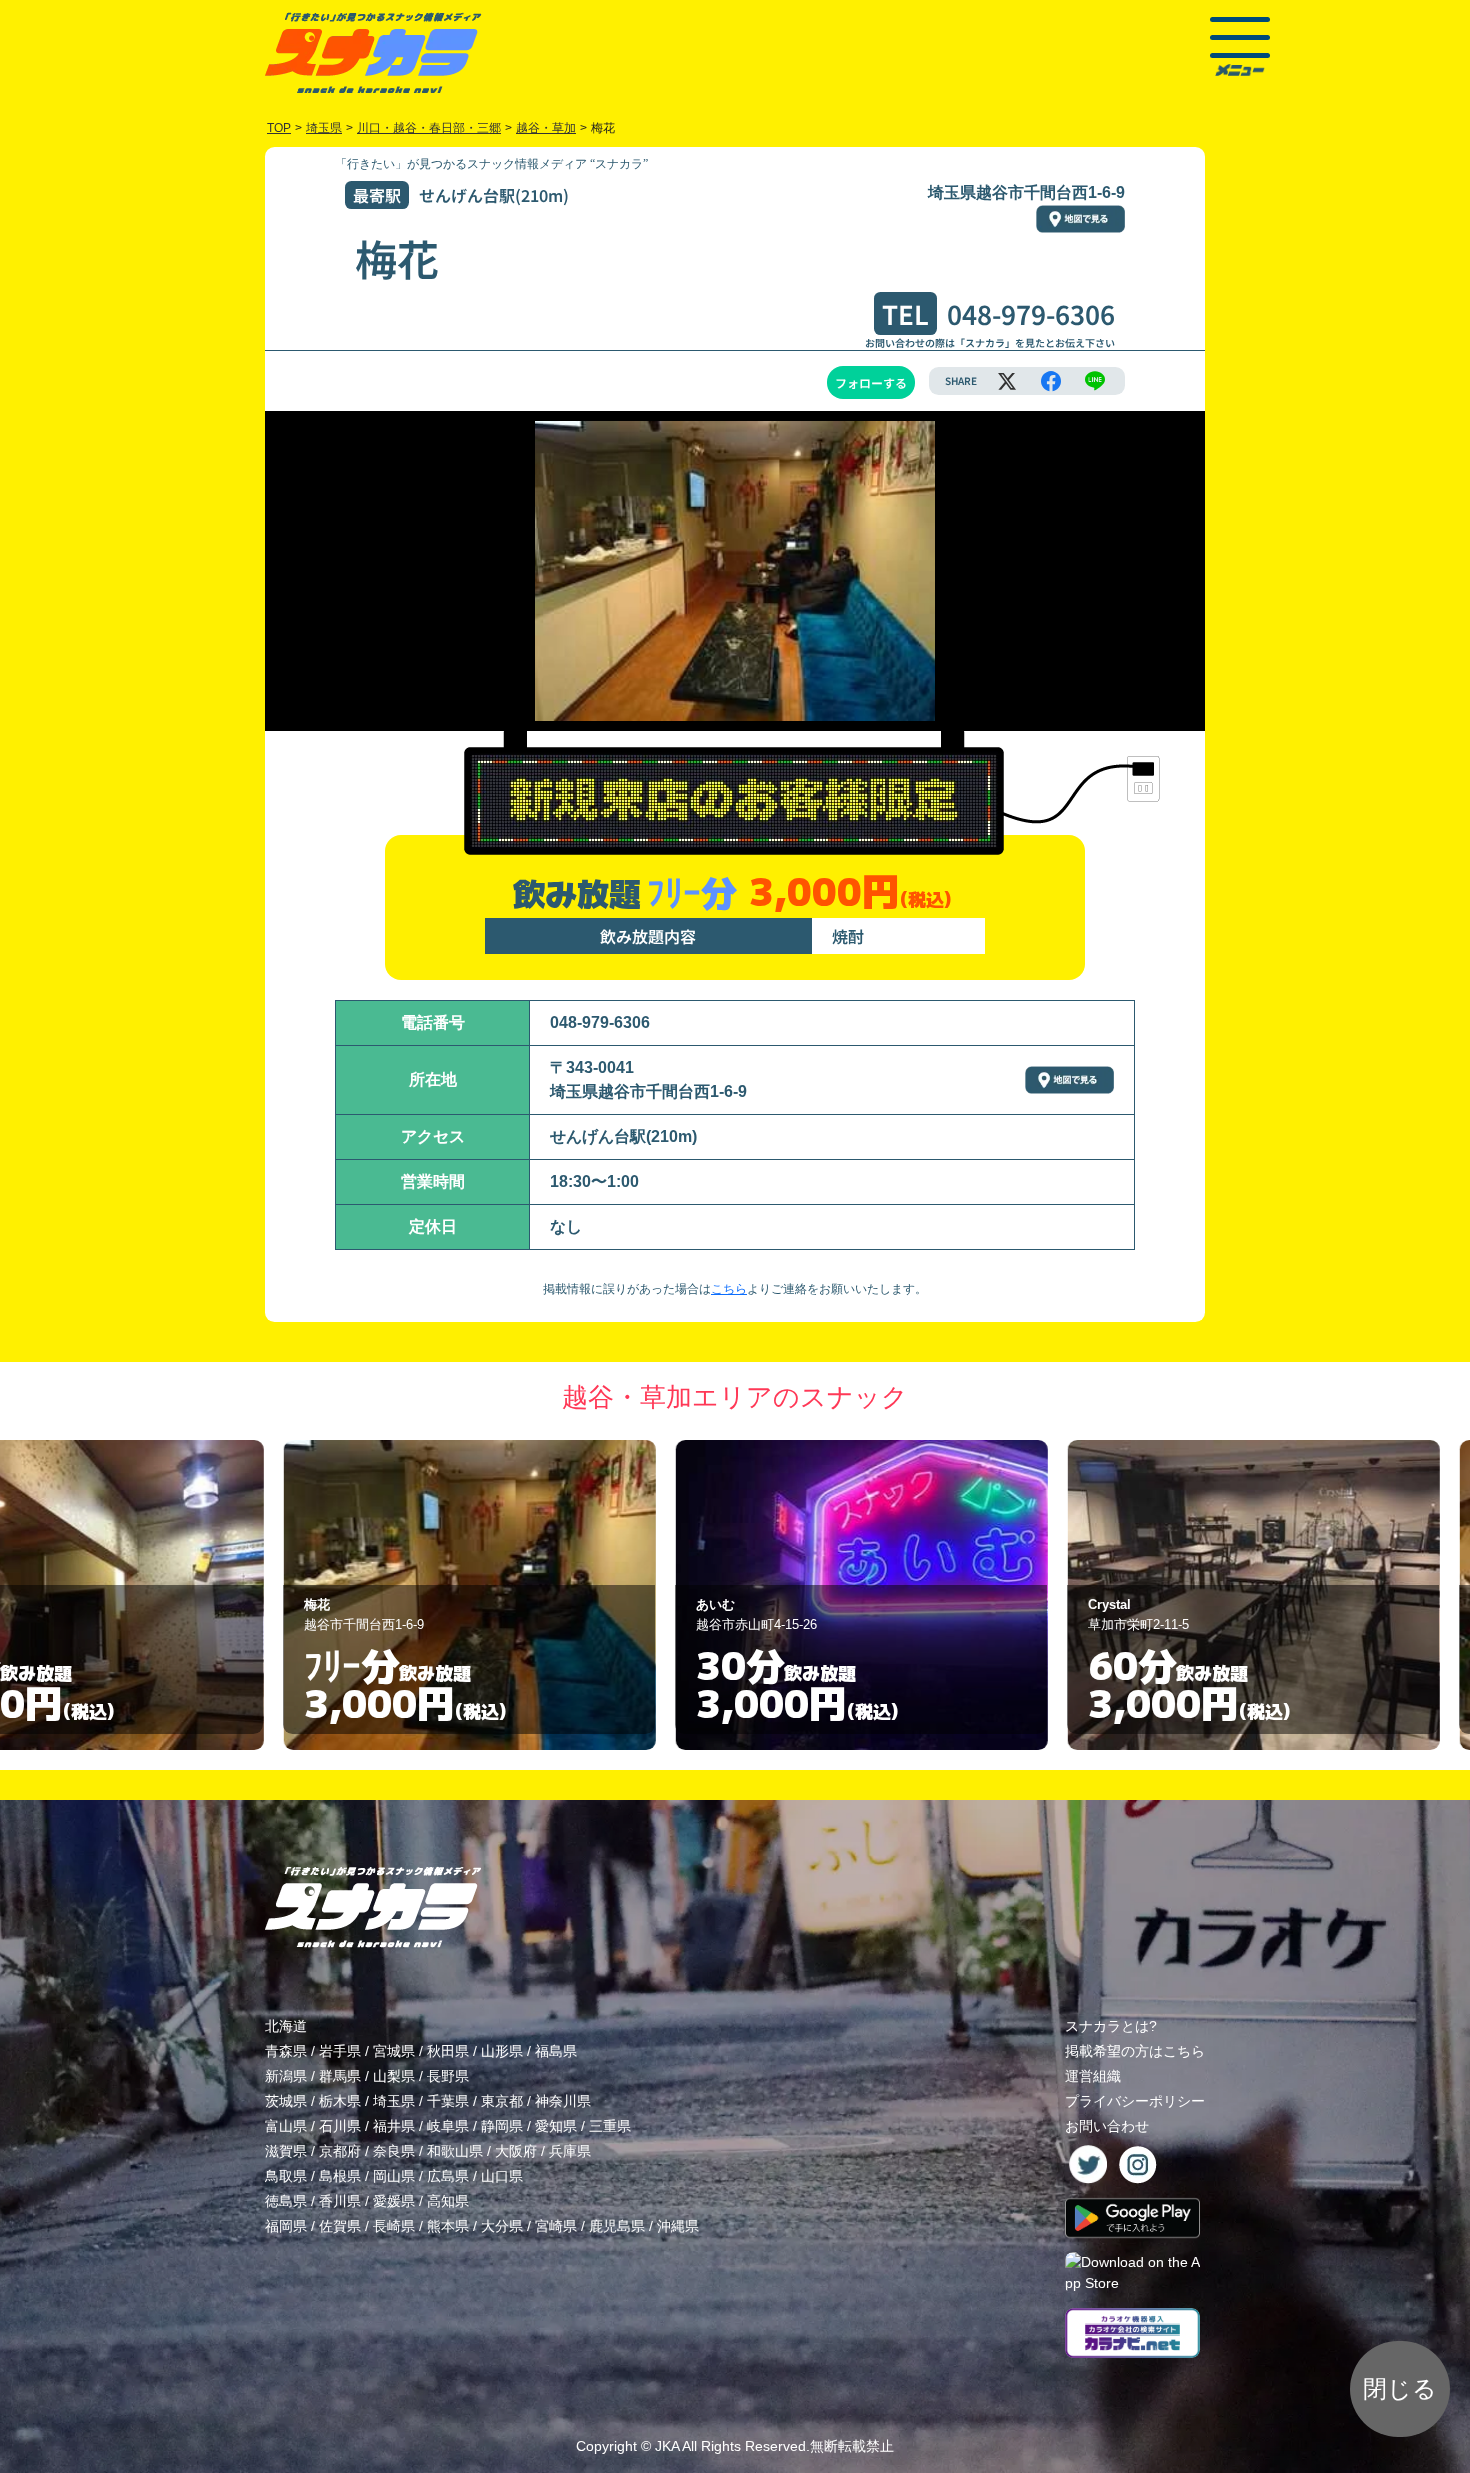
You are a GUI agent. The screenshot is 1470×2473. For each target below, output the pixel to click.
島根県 (340, 2176)
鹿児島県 (617, 2226)
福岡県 (286, 2226)
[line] (1095, 381)
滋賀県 (286, 2151)
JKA (667, 2446)
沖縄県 (678, 2226)
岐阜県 (448, 2126)
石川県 (340, 2126)
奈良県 (394, 2151)
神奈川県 (563, 2101)
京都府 (340, 2151)
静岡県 (502, 2126)
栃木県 (340, 2101)
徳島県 (286, 2201)
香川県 (340, 2201)
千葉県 (448, 2101)
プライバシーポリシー (1135, 2101)
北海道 (286, 2026)
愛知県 (556, 2126)
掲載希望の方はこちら (1135, 2051)
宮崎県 (556, 2226)
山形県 (502, 2051)
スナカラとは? (1111, 2026)
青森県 (286, 2051)
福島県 (556, 2051)
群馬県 (340, 2076)
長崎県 (394, 2226)
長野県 (448, 2076)
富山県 (286, 2126)
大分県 (502, 2226)
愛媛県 (394, 2201)
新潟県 (286, 2076)
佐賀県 (340, 2226)
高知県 (448, 2201)
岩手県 (340, 2051)
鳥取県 (286, 2176)
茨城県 (286, 2101)
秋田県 (448, 2051)
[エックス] (1007, 381)
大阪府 (516, 2151)
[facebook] (1051, 381)
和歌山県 (455, 2151)
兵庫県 (570, 2151)
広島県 (448, 2176)
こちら (729, 1289)
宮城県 (394, 2051)
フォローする (871, 382)
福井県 (394, 2126)
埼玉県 (394, 2101)
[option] (343, 1595)
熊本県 (448, 2226)
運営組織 (1093, 2076)
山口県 (502, 2176)
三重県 (610, 2126)
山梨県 (394, 2076)
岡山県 (394, 2176)
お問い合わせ (1107, 2126)
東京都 (502, 2101)
